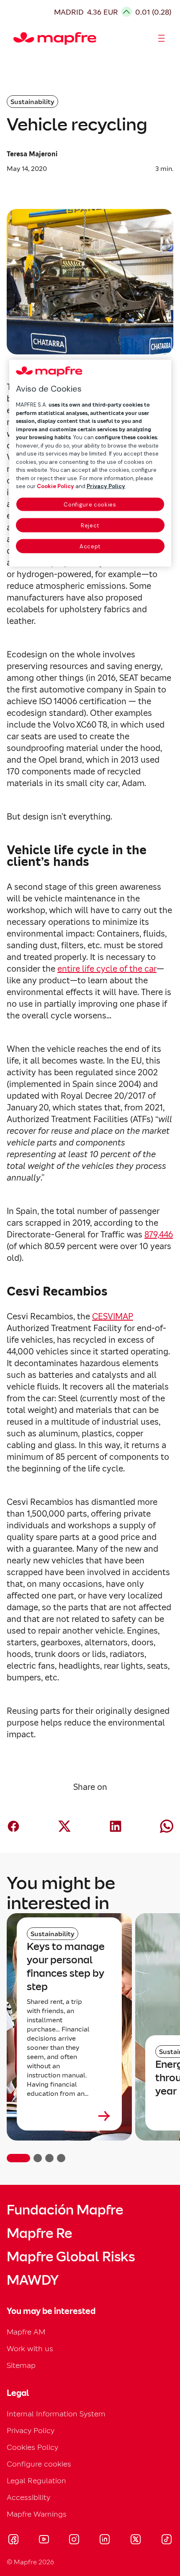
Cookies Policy (32, 2447)
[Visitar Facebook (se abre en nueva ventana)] (13, 2540)
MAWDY (33, 2280)
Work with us (30, 2348)
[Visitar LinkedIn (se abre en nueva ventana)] (105, 2540)
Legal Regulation (36, 2481)
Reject (90, 525)
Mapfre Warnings (37, 2514)
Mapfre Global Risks (71, 2257)
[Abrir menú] (162, 38)
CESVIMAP (113, 1316)
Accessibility (28, 2497)
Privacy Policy (31, 2430)
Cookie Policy (55, 486)
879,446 (159, 1235)
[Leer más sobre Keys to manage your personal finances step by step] (69, 2116)
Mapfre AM (26, 2332)
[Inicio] (17, 38)
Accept (90, 546)
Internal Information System (56, 2414)
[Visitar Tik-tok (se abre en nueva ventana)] (166, 2540)
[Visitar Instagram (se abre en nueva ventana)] (74, 2540)
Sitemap (21, 2365)
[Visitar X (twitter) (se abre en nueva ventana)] (135, 2540)
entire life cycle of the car (107, 969)
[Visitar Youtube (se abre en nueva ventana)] (44, 2540)
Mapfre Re (39, 2233)
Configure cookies (90, 504)
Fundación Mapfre (65, 2210)
